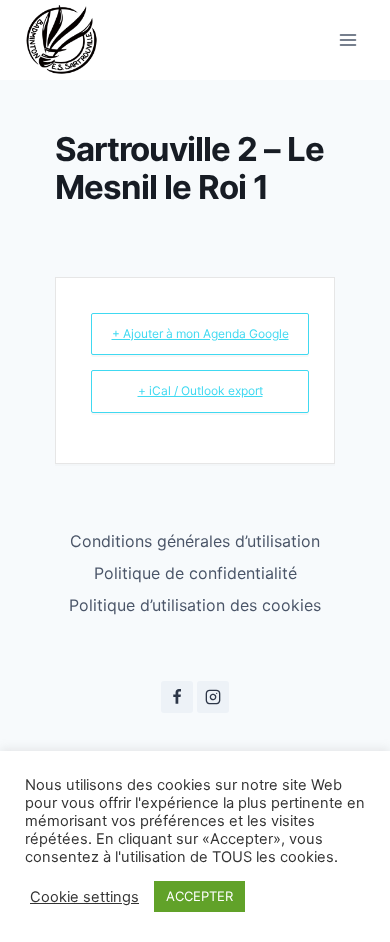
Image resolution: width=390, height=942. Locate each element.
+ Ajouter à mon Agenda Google (200, 333)
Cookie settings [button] (84, 897)
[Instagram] (213, 697)
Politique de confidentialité (195, 573)
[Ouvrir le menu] (347, 39)
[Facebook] (177, 697)
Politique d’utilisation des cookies (195, 605)
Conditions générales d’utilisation (195, 541)
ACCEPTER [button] (199, 896)
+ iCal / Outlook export (200, 390)
